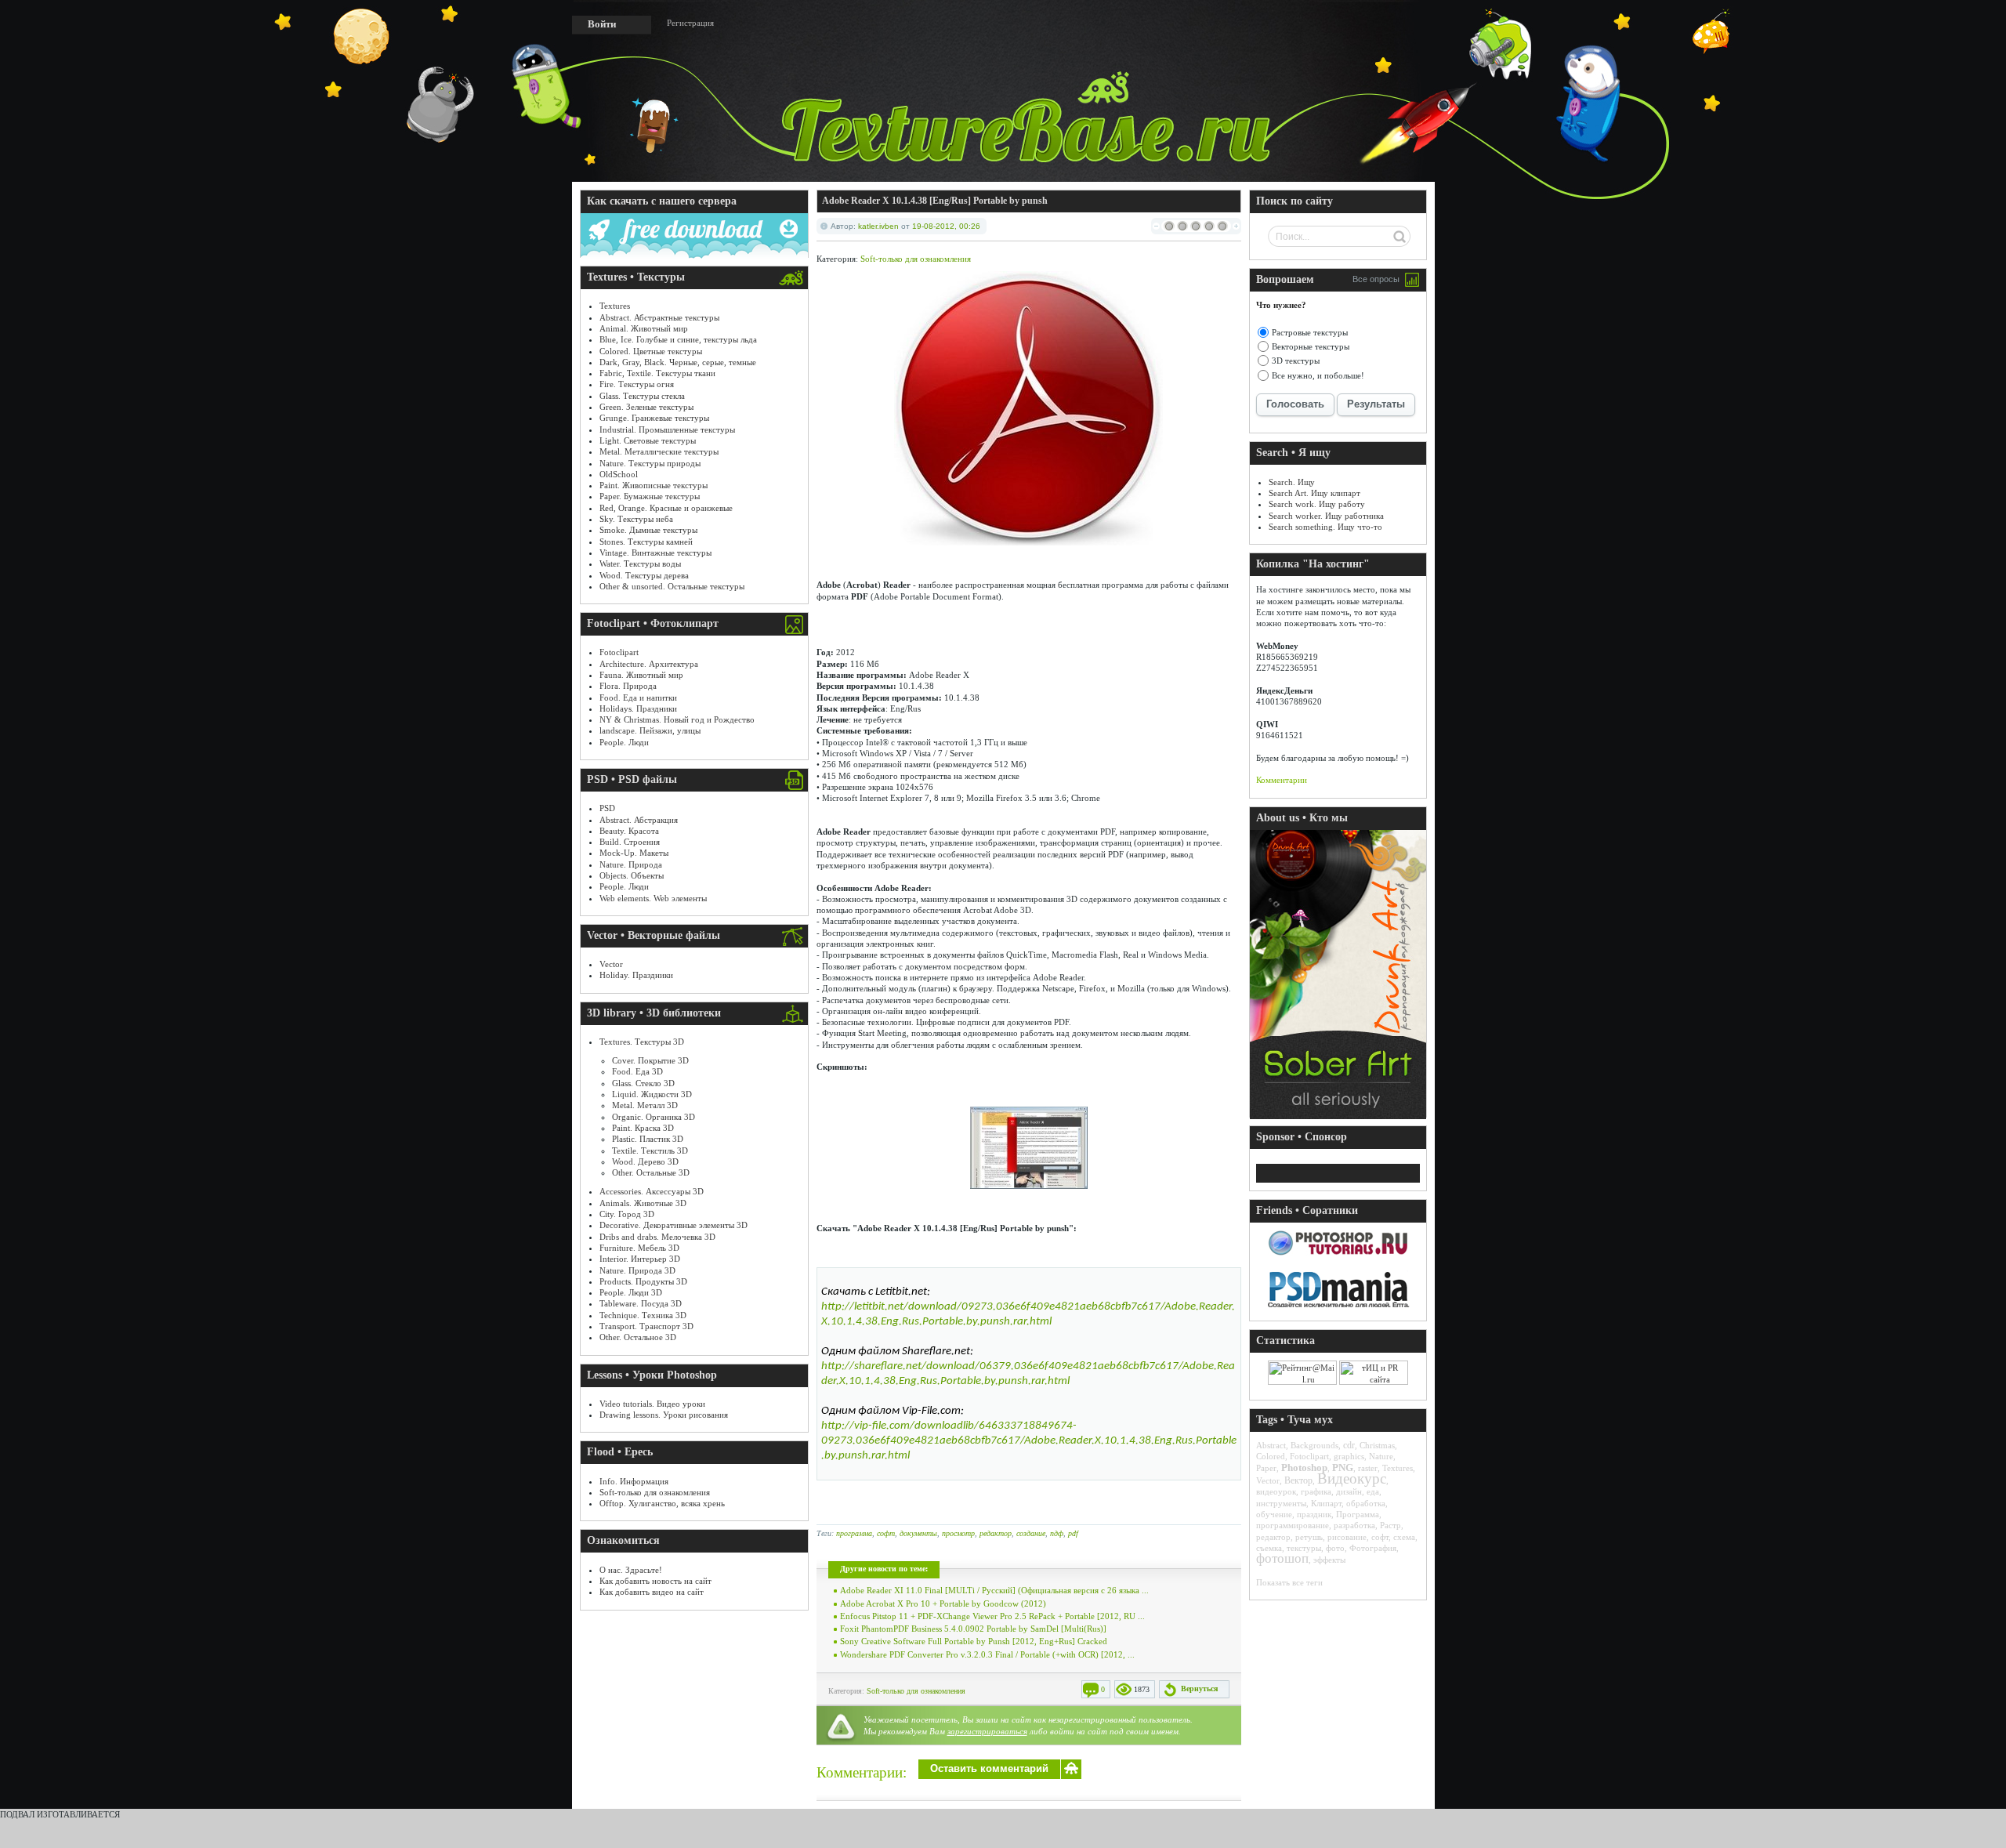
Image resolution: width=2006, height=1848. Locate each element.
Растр (1390, 1525)
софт (886, 1533)
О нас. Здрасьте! (631, 1570)
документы (918, 1533)
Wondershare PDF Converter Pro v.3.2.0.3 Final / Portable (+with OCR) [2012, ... (987, 1654)
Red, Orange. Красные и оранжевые (666, 508)
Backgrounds (1314, 1445)
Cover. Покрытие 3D (650, 1060)
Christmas (1377, 1445)
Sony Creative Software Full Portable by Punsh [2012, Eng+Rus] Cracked (974, 1641)
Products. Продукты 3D (643, 1281)
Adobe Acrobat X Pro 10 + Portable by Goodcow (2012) (943, 1603)
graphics (1349, 1456)
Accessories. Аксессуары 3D (652, 1191)
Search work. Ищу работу (1317, 504)
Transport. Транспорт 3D (646, 1326)
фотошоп (1282, 1558)
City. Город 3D (627, 1214)
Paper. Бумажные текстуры (650, 496)
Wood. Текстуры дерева (644, 575)
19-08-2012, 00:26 (946, 226)
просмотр (958, 1533)
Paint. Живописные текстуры (654, 485)
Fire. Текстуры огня (637, 384)
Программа (1358, 1514)
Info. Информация (634, 1481)
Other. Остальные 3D (651, 1172)
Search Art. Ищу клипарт (1314, 493)
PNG (1343, 1468)
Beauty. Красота (629, 831)
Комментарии (1282, 780)
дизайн (1349, 1491)
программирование (1293, 1525)
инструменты (1281, 1503)
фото (1335, 1548)
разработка (1354, 1525)
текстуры (1304, 1548)
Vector (611, 964)
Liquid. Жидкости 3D (652, 1094)
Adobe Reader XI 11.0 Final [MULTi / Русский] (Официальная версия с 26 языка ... (994, 1590)
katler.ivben (878, 226)
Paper (1266, 1468)
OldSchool (619, 474)
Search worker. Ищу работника (1326, 516)
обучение (1274, 1514)
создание (1031, 1533)
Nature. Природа (631, 864)
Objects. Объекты (632, 875)
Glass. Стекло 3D (643, 1083)
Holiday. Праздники (636, 975)
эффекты (1329, 1560)
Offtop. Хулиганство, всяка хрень (662, 1503)
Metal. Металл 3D (645, 1105)
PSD (607, 808)
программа (854, 1533)
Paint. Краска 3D (643, 1128)
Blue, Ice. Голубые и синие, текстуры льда (678, 339)
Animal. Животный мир (644, 328)
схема (1404, 1537)
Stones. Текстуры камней (646, 542)
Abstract (1271, 1445)
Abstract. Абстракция (639, 820)
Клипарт (1326, 1503)
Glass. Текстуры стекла (642, 396)
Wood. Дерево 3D (645, 1161)
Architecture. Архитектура (649, 664)
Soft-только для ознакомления (655, 1492)
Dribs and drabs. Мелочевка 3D (657, 1237)
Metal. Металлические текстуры (659, 451)
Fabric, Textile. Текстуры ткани (657, 373)
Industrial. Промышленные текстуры (667, 429)
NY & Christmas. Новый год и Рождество (677, 719)
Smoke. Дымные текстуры (648, 530)
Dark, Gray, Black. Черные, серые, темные (678, 362)
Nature (1381, 1456)
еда (1373, 1491)
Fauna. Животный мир (641, 675)
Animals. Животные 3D (643, 1203)
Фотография (1373, 1548)
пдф (1057, 1533)
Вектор (1298, 1480)
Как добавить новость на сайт (655, 1581)
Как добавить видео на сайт (652, 1592)
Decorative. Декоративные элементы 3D (673, 1225)
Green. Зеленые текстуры (646, 407)
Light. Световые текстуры (648, 440)
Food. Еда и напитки (638, 698)
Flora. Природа (628, 686)
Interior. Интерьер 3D (640, 1259)
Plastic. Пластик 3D (648, 1139)
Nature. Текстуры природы (650, 463)
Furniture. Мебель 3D (639, 1248)
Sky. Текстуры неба (636, 519)
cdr (1349, 1445)
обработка (1366, 1503)
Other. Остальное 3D (638, 1337)
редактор (996, 1533)
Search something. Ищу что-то (1325, 527)
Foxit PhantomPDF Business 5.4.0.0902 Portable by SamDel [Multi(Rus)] (973, 1629)
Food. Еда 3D (637, 1071)
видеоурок (1276, 1491)
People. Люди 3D (631, 1292)
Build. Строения (630, 842)
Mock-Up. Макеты (634, 853)
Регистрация (690, 23)
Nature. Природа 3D (637, 1270)
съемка (1269, 1548)
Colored (1271, 1456)
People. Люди (624, 742)
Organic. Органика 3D (654, 1117)
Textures (615, 306)
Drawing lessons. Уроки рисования (664, 1415)
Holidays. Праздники (638, 708)
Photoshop (1304, 1468)
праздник (1314, 1514)
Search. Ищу (1292, 482)
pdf (1073, 1533)
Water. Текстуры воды (640, 563)
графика (1316, 1491)
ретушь (1309, 1537)
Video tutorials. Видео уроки (652, 1404)
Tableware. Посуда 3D (641, 1303)
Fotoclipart (619, 652)
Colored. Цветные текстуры (651, 351)
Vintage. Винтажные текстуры (655, 553)
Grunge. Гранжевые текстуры (654, 418)
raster (1368, 1468)
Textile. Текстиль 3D (650, 1150)
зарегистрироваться (987, 1731)
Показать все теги (1289, 1582)
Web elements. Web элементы (653, 898)
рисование (1347, 1537)
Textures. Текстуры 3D (642, 1042)
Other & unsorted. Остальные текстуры (672, 586)
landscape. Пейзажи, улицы (650, 730)
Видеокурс (1352, 1478)
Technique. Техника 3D (643, 1315)
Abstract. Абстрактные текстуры (659, 317)
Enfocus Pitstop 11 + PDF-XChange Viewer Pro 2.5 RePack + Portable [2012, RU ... (992, 1616)
